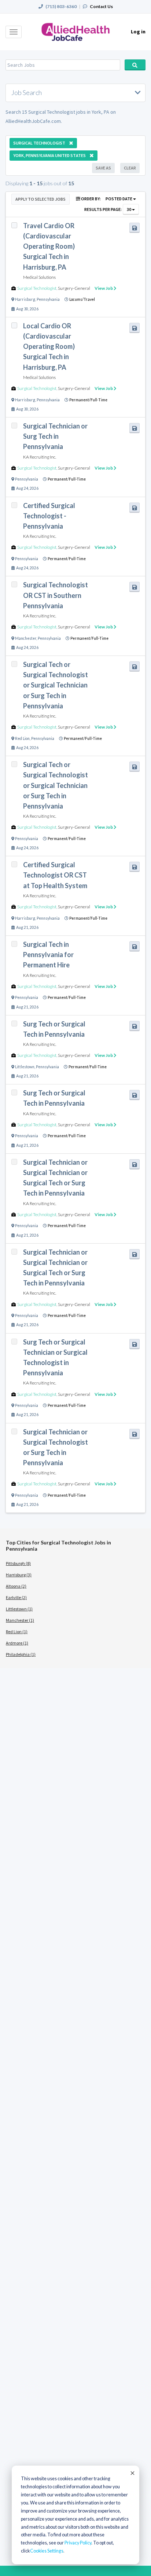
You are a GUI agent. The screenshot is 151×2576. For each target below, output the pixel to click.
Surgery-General (74, 288)
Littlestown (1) (19, 1609)
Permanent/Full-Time (88, 400)
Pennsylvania (48, 299)
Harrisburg (25, 299)
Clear (130, 168)
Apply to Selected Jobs (40, 199)
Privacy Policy (78, 2543)
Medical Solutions (39, 277)
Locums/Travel (82, 299)
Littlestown (25, 1067)
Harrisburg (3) (19, 1575)
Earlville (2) (16, 1597)
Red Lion (22, 738)
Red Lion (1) (17, 1632)
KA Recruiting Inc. (40, 457)
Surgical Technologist (37, 288)
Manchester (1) (20, 1620)
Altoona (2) (16, 1586)
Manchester (26, 638)
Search (135, 65)
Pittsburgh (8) (18, 1563)
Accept (132, 2473)
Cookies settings (47, 2551)
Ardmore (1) (17, 1643)
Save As (103, 168)
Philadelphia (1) (21, 1654)
